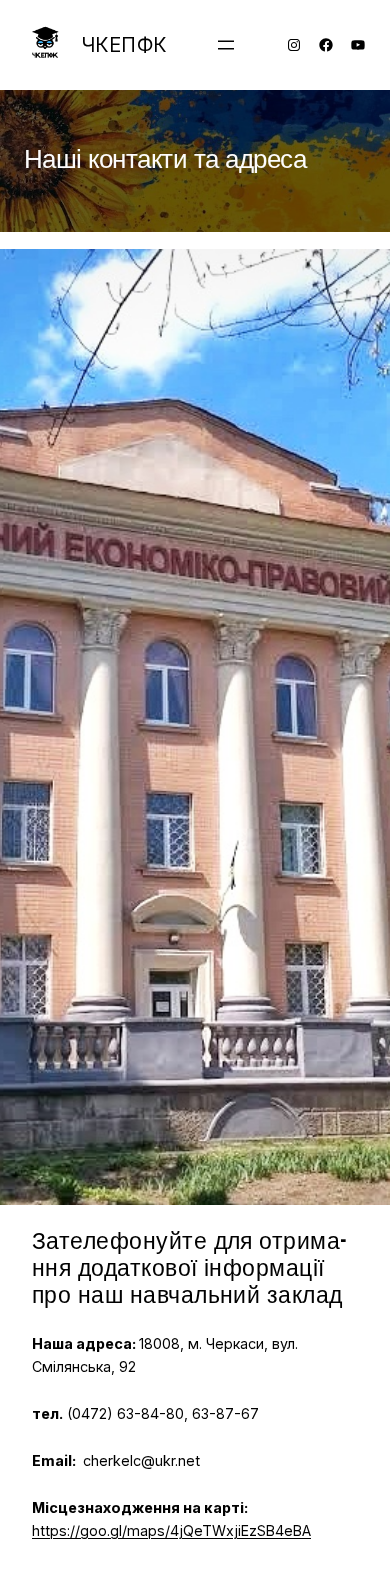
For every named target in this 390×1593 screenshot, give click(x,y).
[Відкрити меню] (226, 45)
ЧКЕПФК (124, 45)
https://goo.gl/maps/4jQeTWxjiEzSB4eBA (171, 1530)
